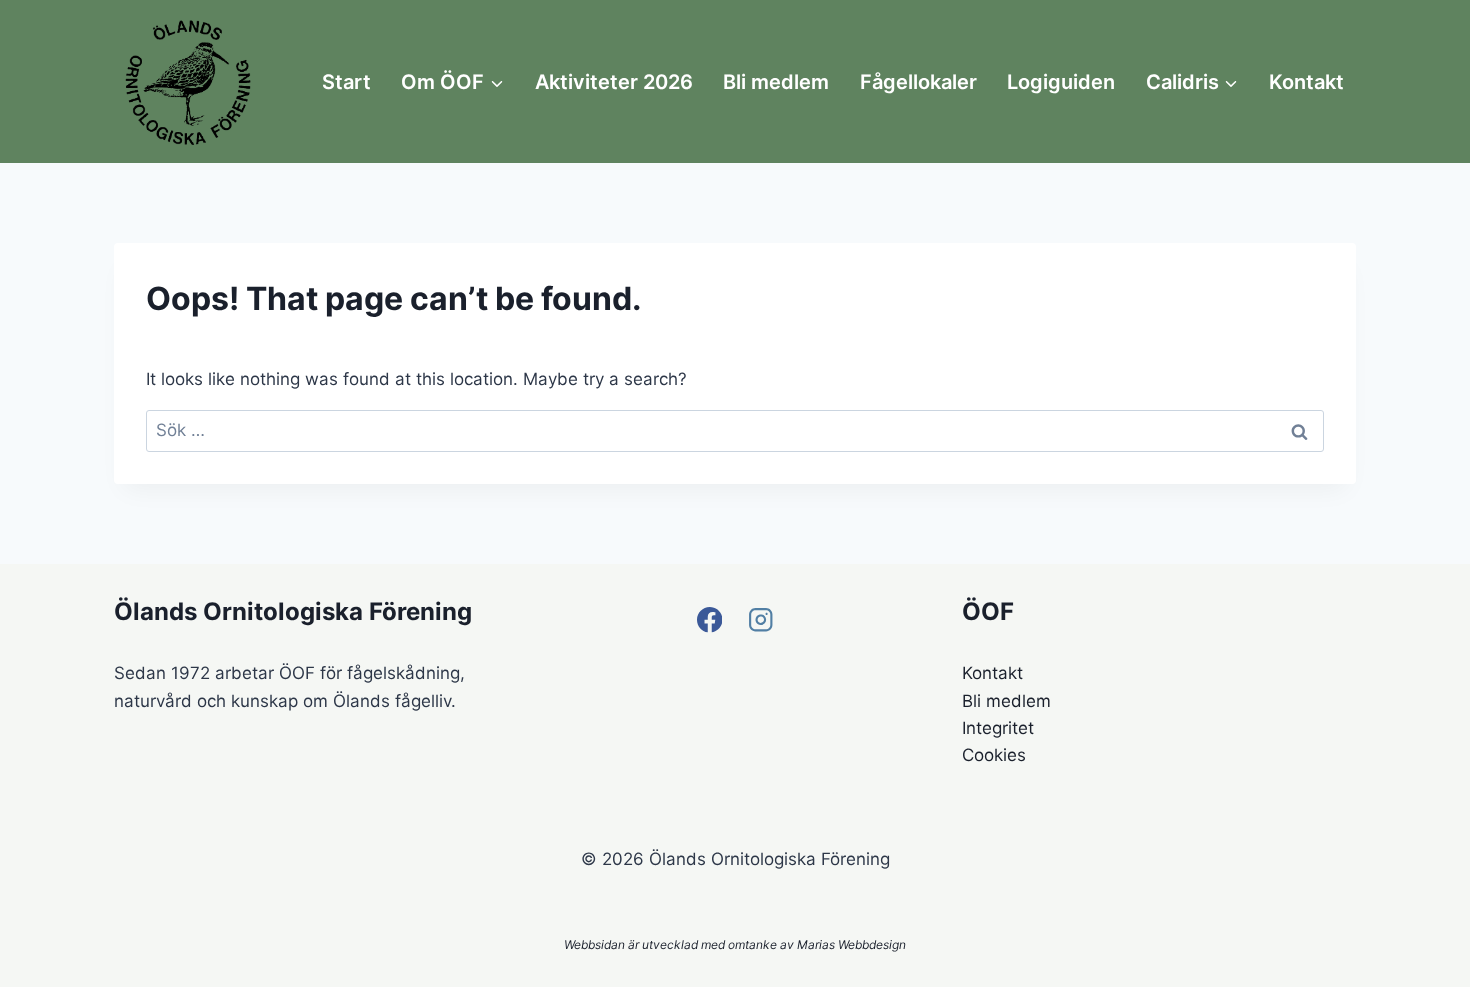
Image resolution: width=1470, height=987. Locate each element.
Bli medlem (776, 82)
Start (346, 82)
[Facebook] (709, 619)
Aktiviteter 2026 (614, 82)
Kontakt (1306, 82)
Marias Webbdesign (851, 944)
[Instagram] (760, 619)
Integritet (998, 728)
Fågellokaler (918, 82)
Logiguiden (1061, 82)
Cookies (994, 755)
